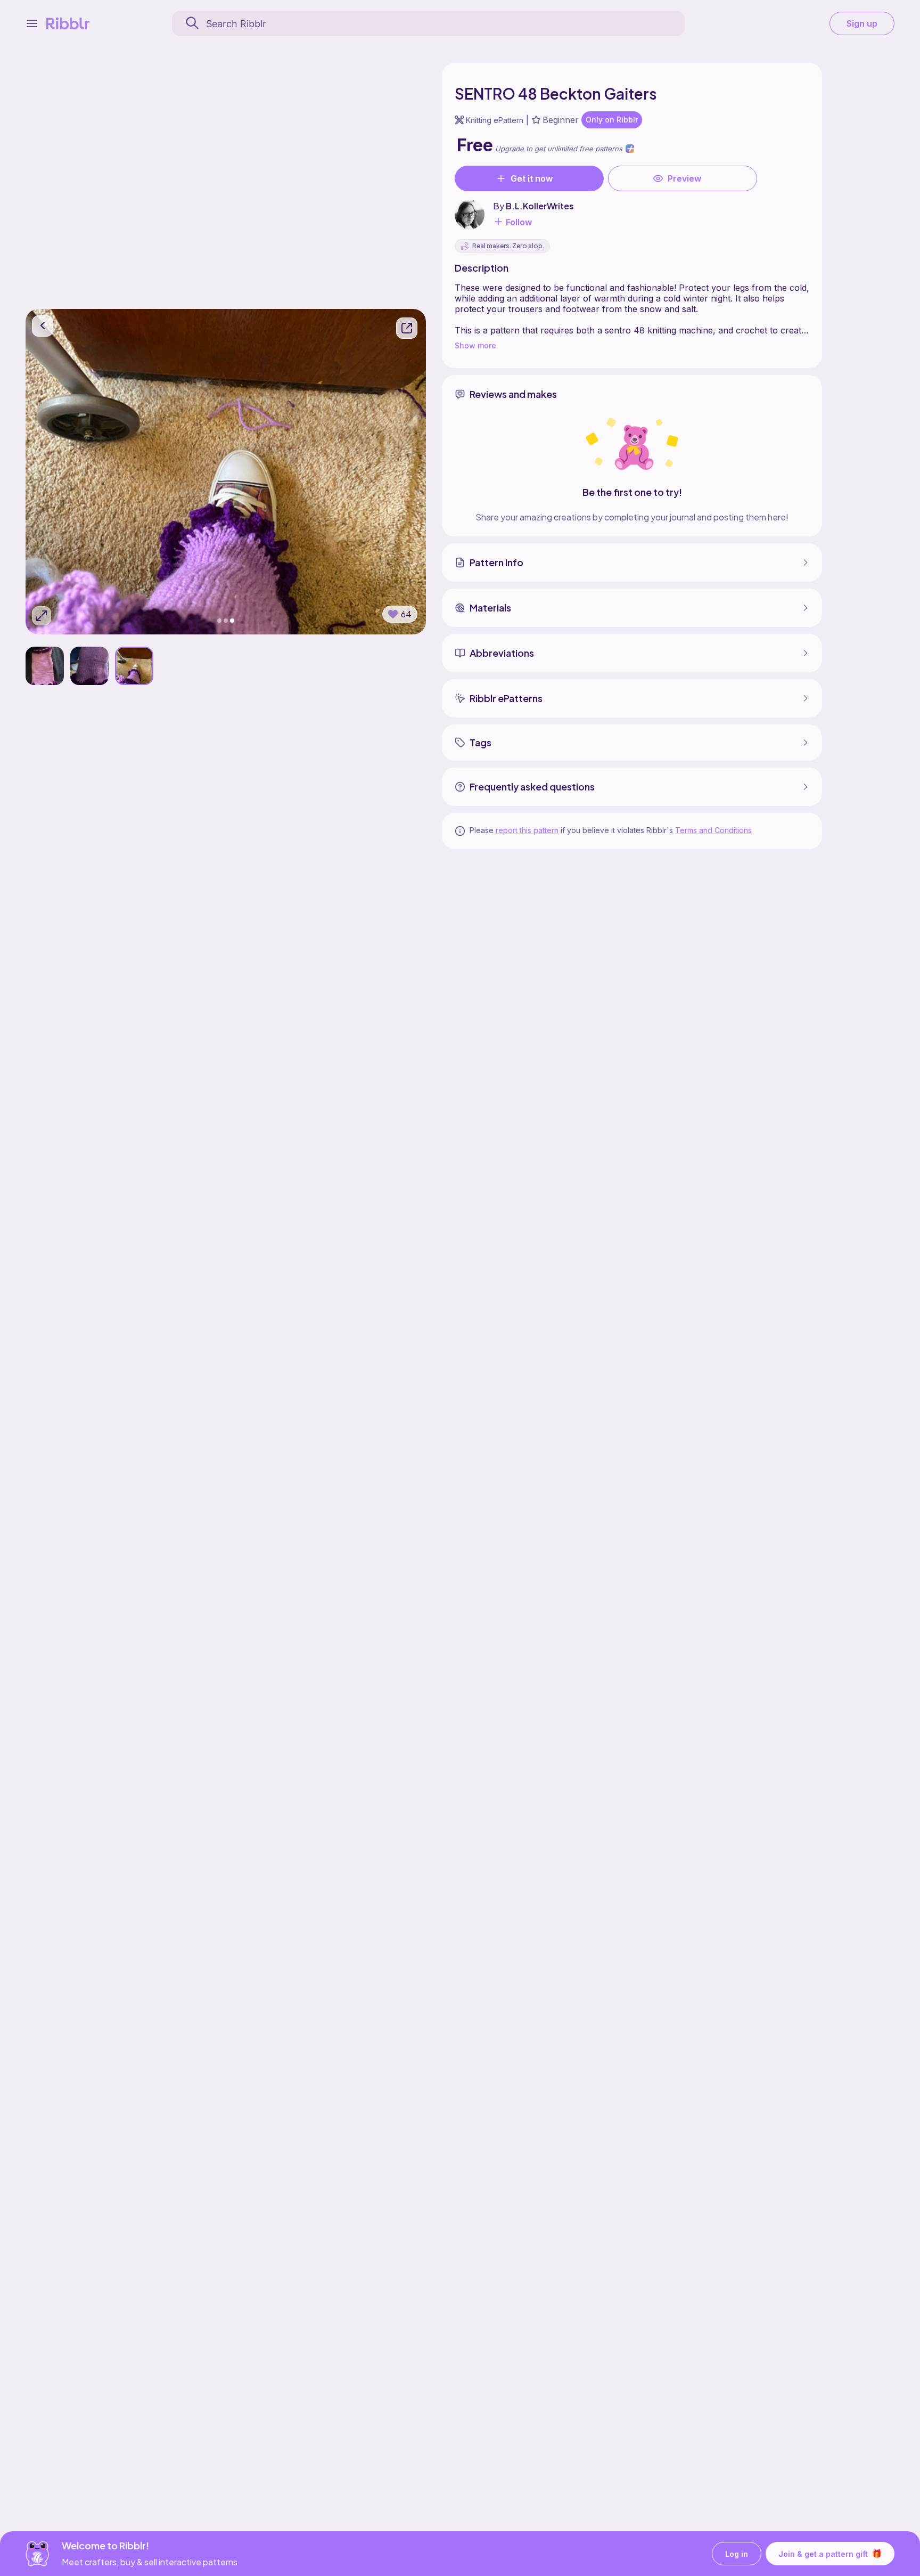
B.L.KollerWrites (540, 206)
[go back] (43, 326)
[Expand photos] (42, 616)
